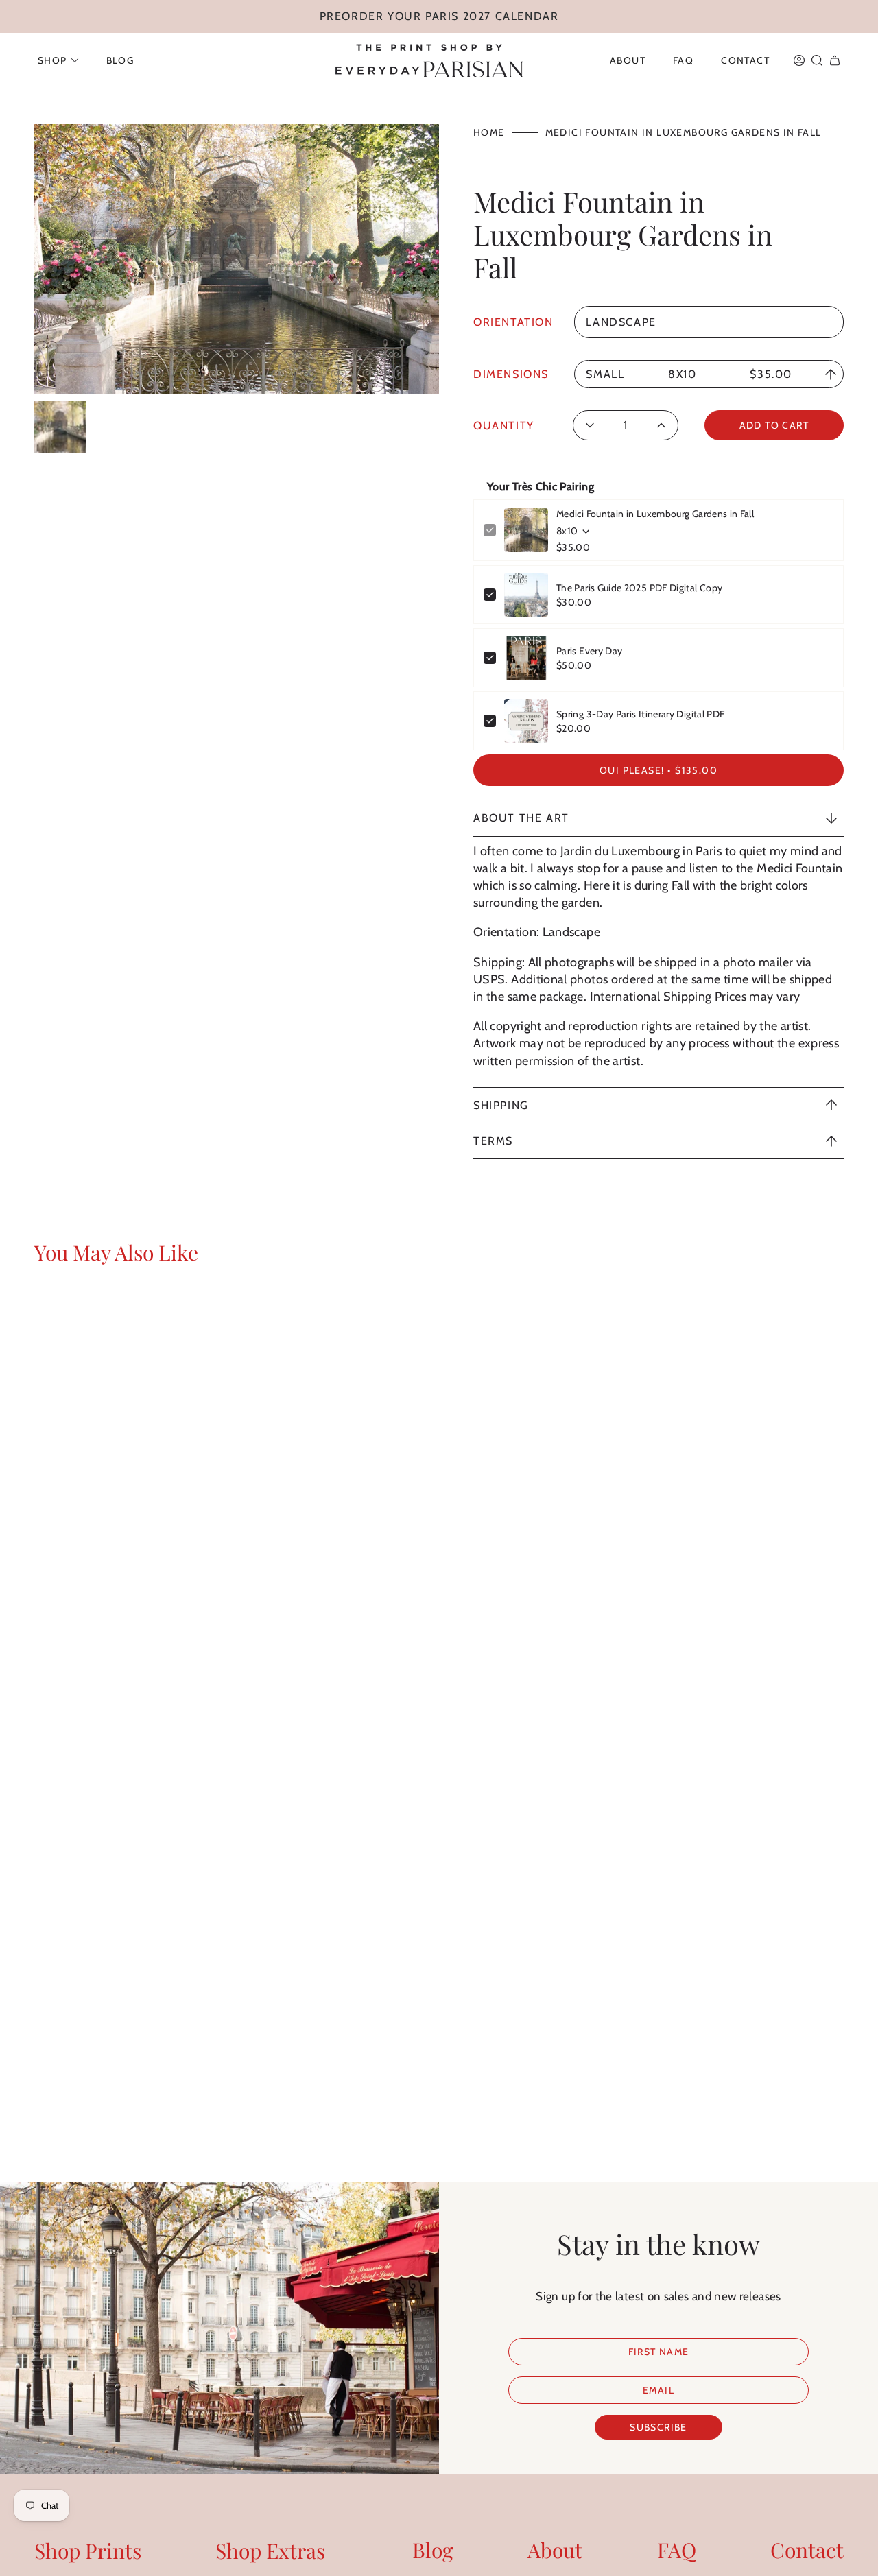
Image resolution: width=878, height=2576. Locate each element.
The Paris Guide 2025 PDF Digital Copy (639, 588)
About (555, 2550)
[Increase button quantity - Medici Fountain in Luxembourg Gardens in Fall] (657, 425)
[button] (58, 60)
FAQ (677, 2550)
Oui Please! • (658, 770)
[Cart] (835, 60)
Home (489, 132)
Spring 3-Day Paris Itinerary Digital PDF (640, 714)
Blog (433, 2550)
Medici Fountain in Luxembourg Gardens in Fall (655, 514)
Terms (493, 1141)
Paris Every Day (589, 651)
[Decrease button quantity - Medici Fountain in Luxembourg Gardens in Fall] (594, 425)
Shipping (501, 1105)
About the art (521, 818)
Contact (807, 2550)
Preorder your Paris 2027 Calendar (439, 16)
